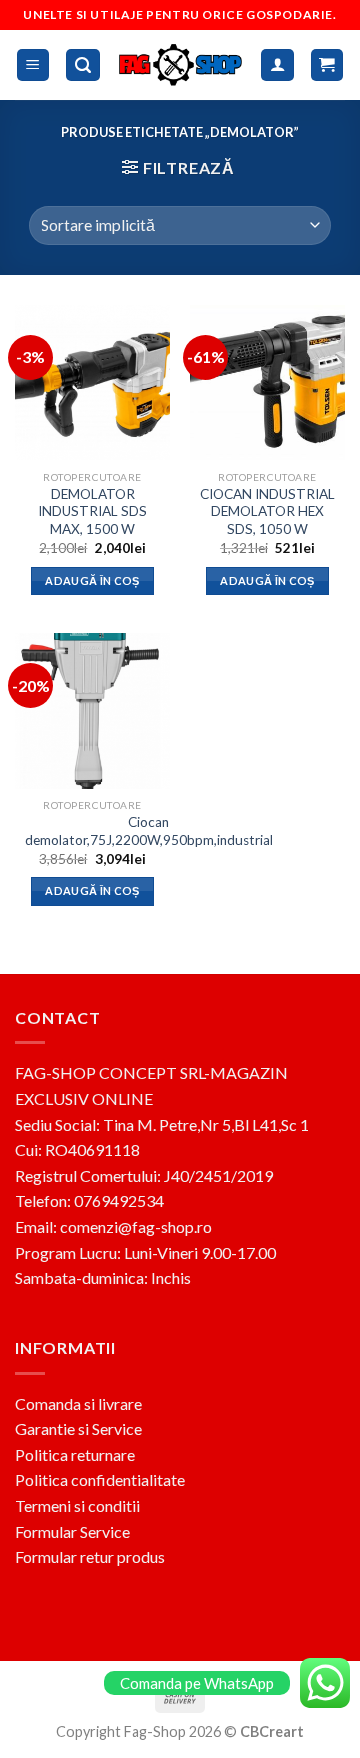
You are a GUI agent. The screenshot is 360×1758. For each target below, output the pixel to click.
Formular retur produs (90, 1556)
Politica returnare (75, 1454)
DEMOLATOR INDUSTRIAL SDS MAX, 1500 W (92, 511)
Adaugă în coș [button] (92, 580)
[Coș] (327, 65)
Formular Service (72, 1531)
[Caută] (83, 65)
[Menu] (33, 65)
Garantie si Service (78, 1428)
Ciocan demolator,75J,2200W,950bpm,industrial (149, 831)
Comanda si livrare (78, 1403)
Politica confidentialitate (100, 1479)
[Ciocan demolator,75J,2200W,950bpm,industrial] (92, 710)
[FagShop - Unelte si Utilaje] (181, 64)
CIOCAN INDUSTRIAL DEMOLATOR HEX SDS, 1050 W (267, 511)
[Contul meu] (277, 65)
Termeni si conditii (77, 1505)
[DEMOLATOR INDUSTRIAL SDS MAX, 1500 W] (92, 382)
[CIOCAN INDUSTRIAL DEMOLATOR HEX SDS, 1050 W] (267, 382)
